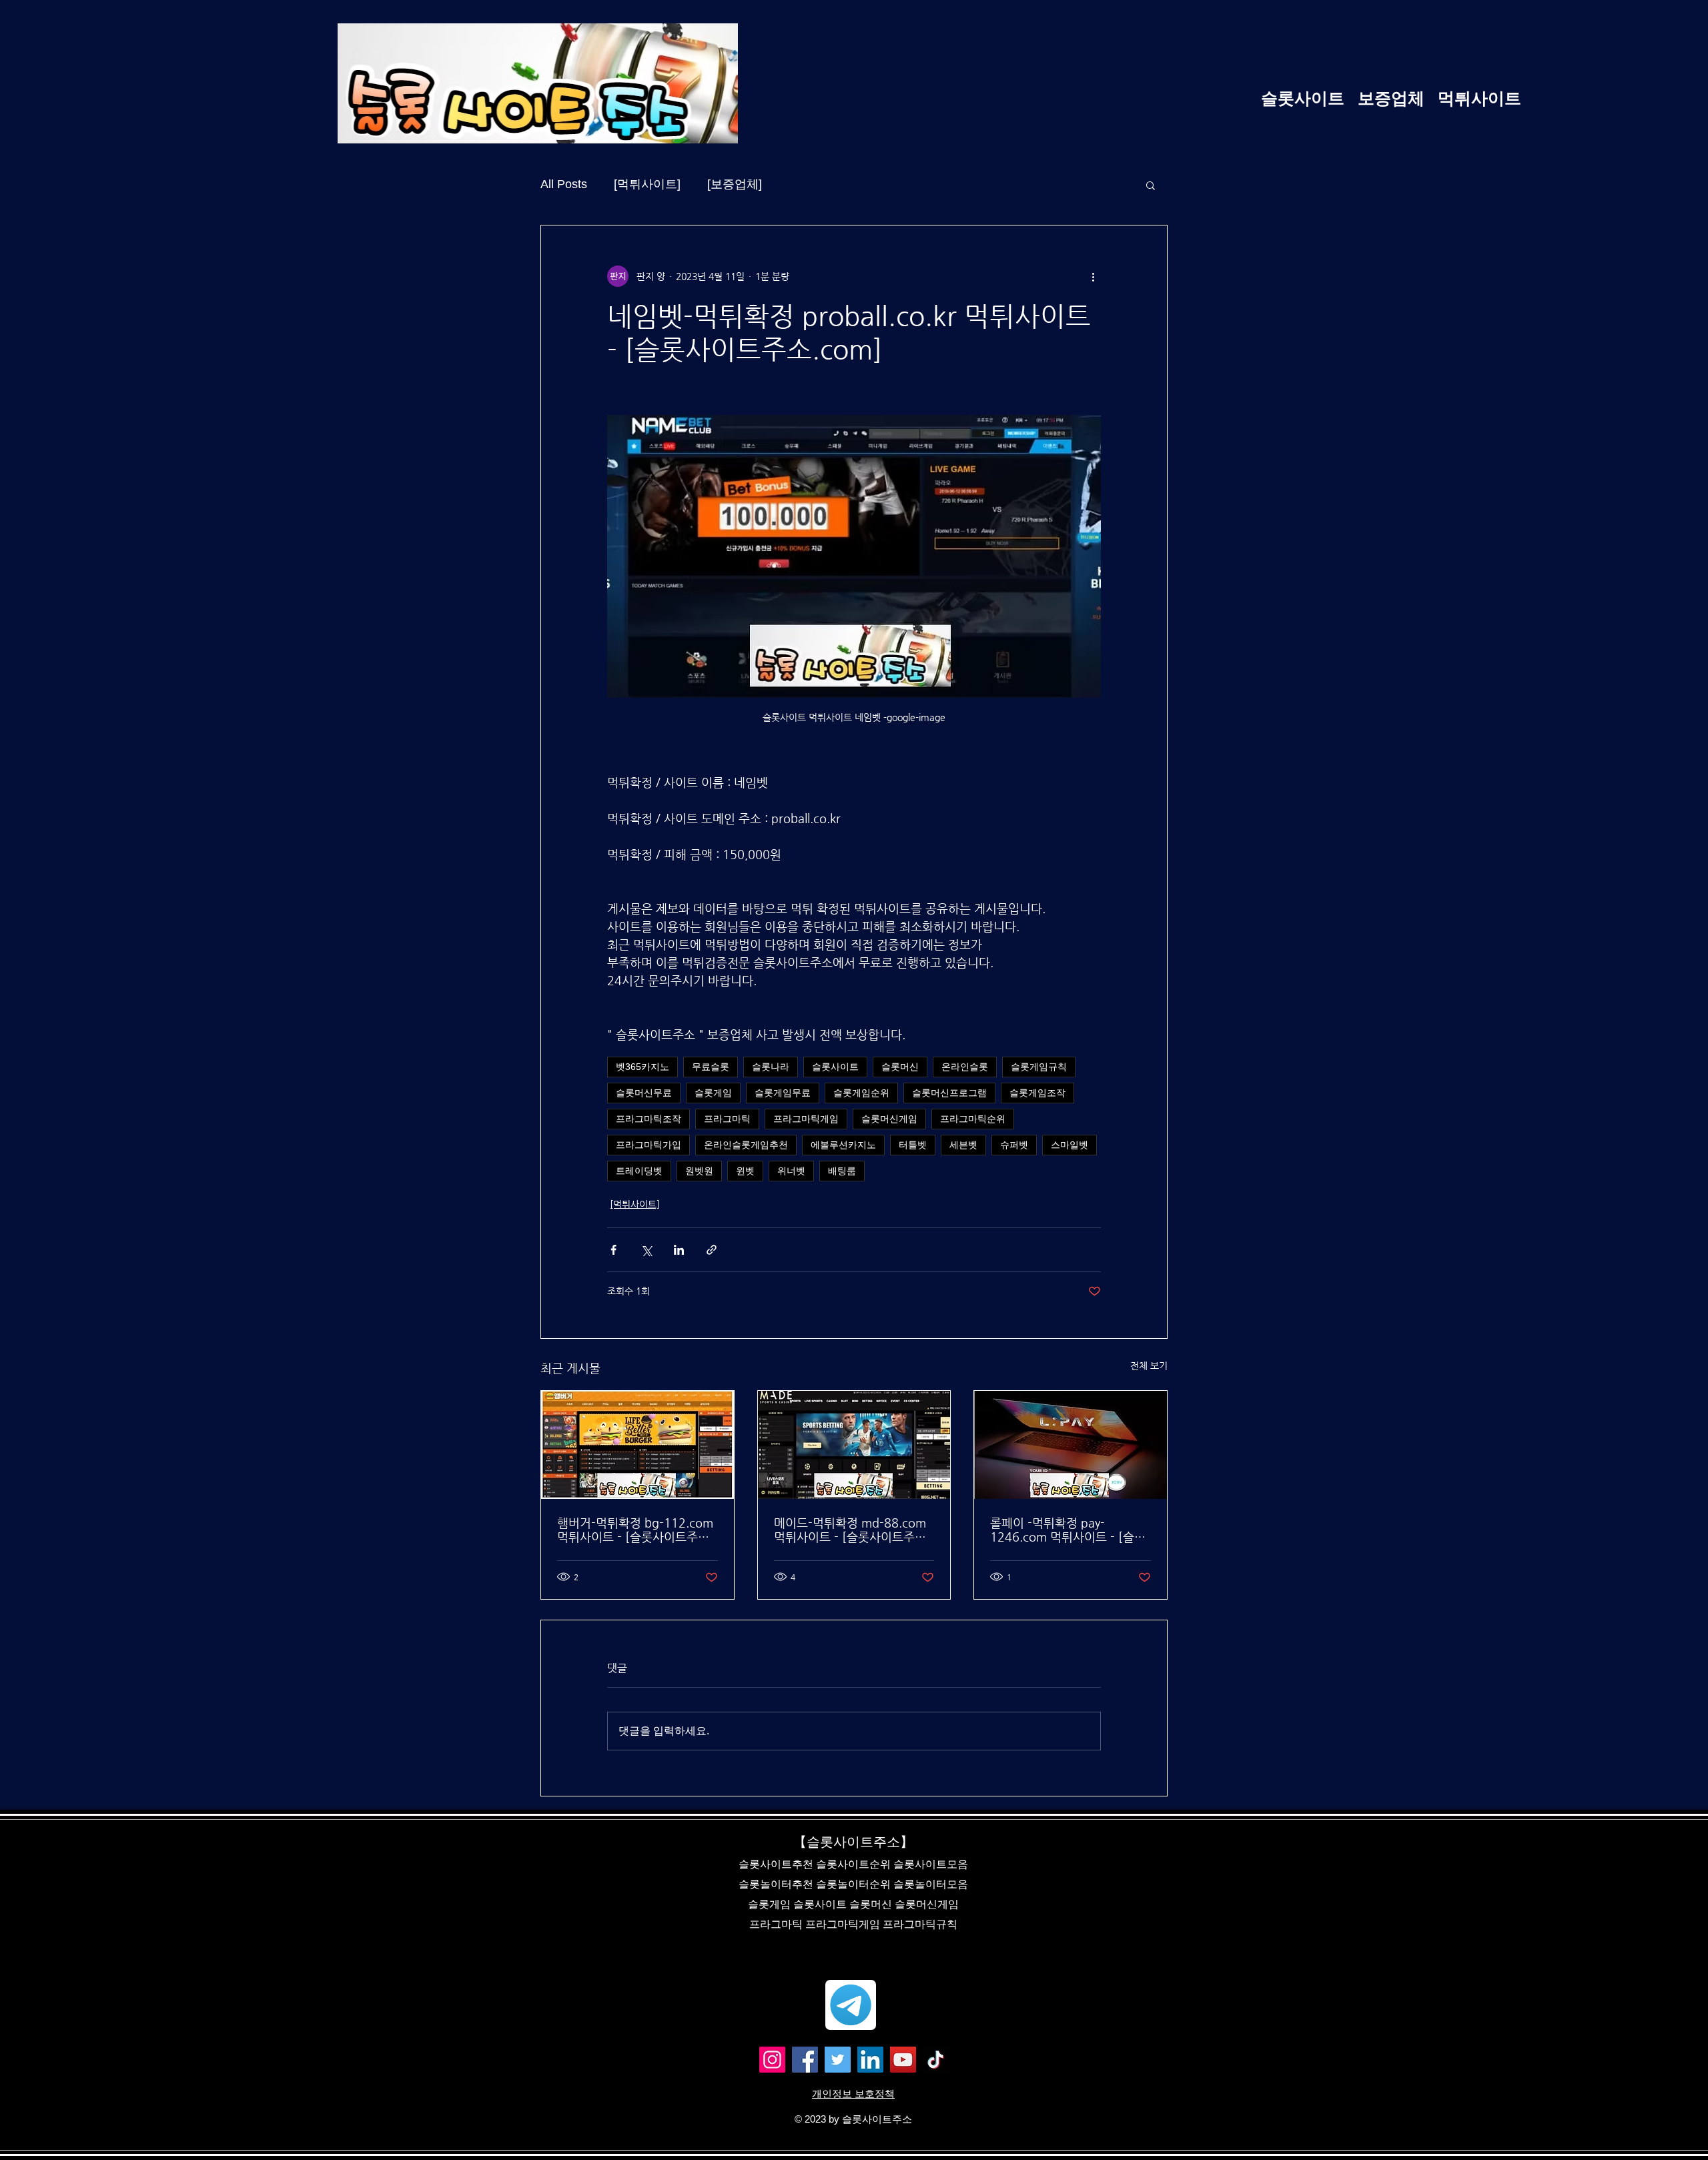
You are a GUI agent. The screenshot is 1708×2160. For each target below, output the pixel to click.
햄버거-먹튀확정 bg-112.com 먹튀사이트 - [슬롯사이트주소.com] (635, 1530)
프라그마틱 (727, 1119)
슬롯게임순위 (861, 1093)
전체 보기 (1149, 1366)
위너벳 (791, 1171)
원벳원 (699, 1171)
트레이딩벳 (639, 1171)
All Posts (564, 184)
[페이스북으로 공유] (613, 1250)
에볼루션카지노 (843, 1145)
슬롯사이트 (835, 1067)
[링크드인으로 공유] (679, 1250)
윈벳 (745, 1171)
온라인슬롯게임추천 (746, 1145)
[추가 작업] (1093, 276)
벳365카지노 (643, 1067)
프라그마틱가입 (649, 1145)
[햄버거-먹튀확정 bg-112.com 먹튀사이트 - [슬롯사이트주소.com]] (637, 1445)
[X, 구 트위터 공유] (646, 1250)
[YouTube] (903, 2060)
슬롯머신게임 (889, 1119)
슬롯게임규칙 (1039, 1067)
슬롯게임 (713, 1093)
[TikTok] (936, 2060)
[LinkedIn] (870, 2060)
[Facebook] (805, 2060)
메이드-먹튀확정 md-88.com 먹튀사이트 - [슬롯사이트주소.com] (850, 1530)
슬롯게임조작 (1037, 1093)
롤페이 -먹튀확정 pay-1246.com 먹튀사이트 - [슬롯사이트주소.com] (1068, 1530)
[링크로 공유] (712, 1250)
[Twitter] (838, 2060)
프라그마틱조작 (649, 1119)
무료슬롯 (711, 1067)
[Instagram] (772, 2060)
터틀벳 (913, 1145)
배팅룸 (842, 1171)
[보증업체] (735, 184)
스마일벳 (1070, 1145)
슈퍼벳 (1014, 1145)
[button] (1151, 185)
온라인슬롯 (965, 1067)
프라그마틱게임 (806, 1119)
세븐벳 (963, 1145)
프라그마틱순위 (973, 1119)
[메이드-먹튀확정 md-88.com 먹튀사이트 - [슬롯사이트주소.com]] (854, 1445)
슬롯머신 (900, 1067)
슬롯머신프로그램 (949, 1093)
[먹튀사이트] (647, 184)
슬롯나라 (771, 1067)
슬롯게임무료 (783, 1093)
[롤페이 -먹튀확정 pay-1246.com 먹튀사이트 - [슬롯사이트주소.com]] (1071, 1445)
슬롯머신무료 (644, 1093)
